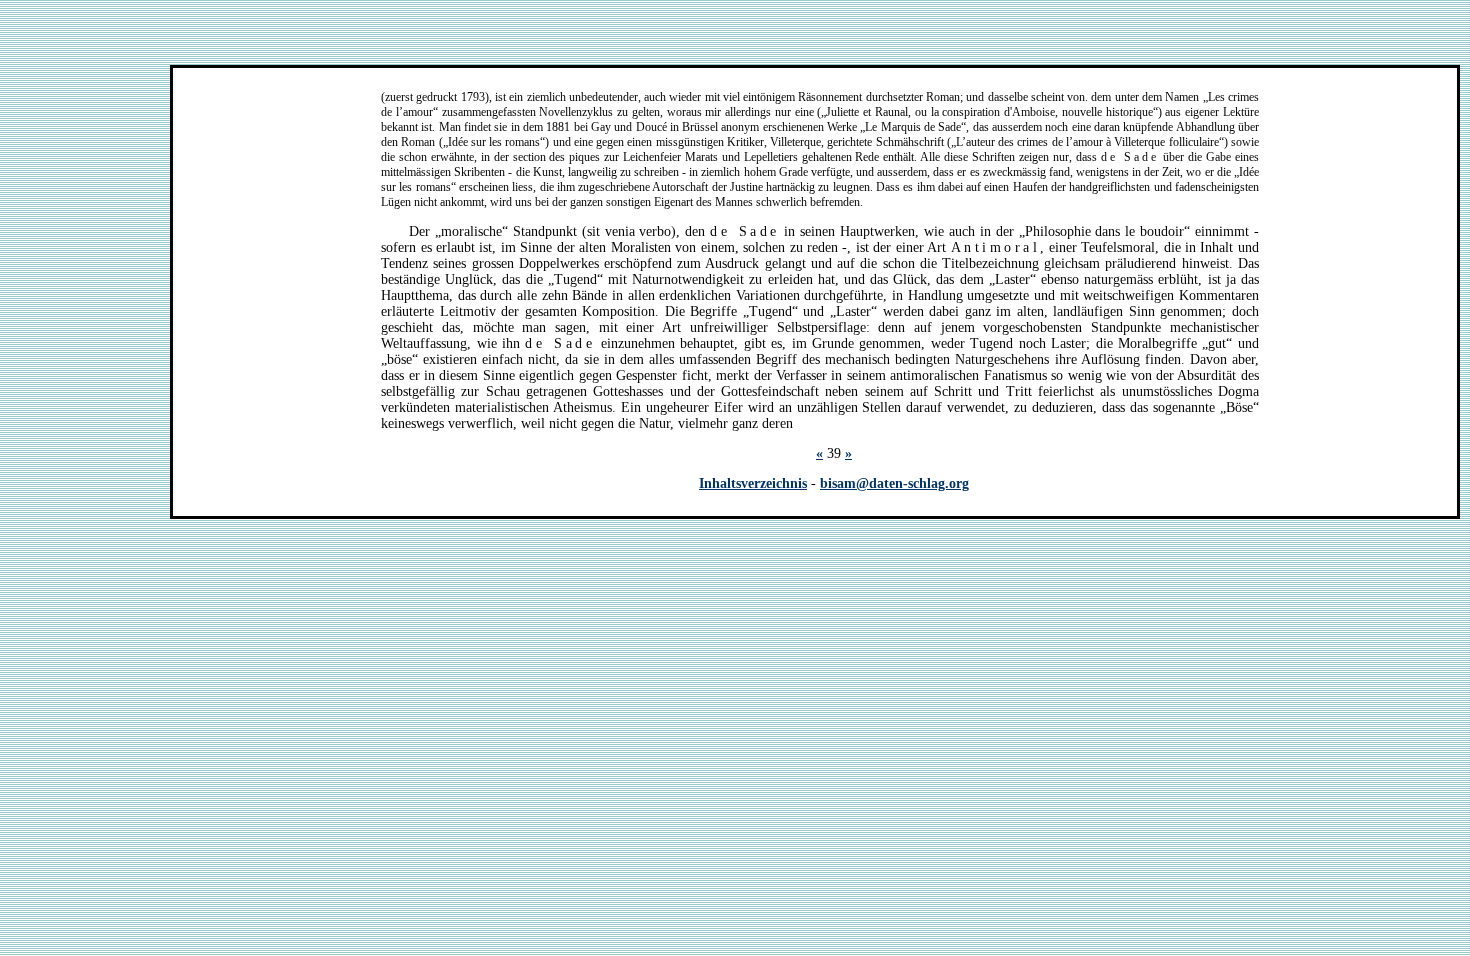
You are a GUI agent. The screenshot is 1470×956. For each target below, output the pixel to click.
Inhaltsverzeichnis (753, 483)
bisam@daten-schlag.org (894, 483)
